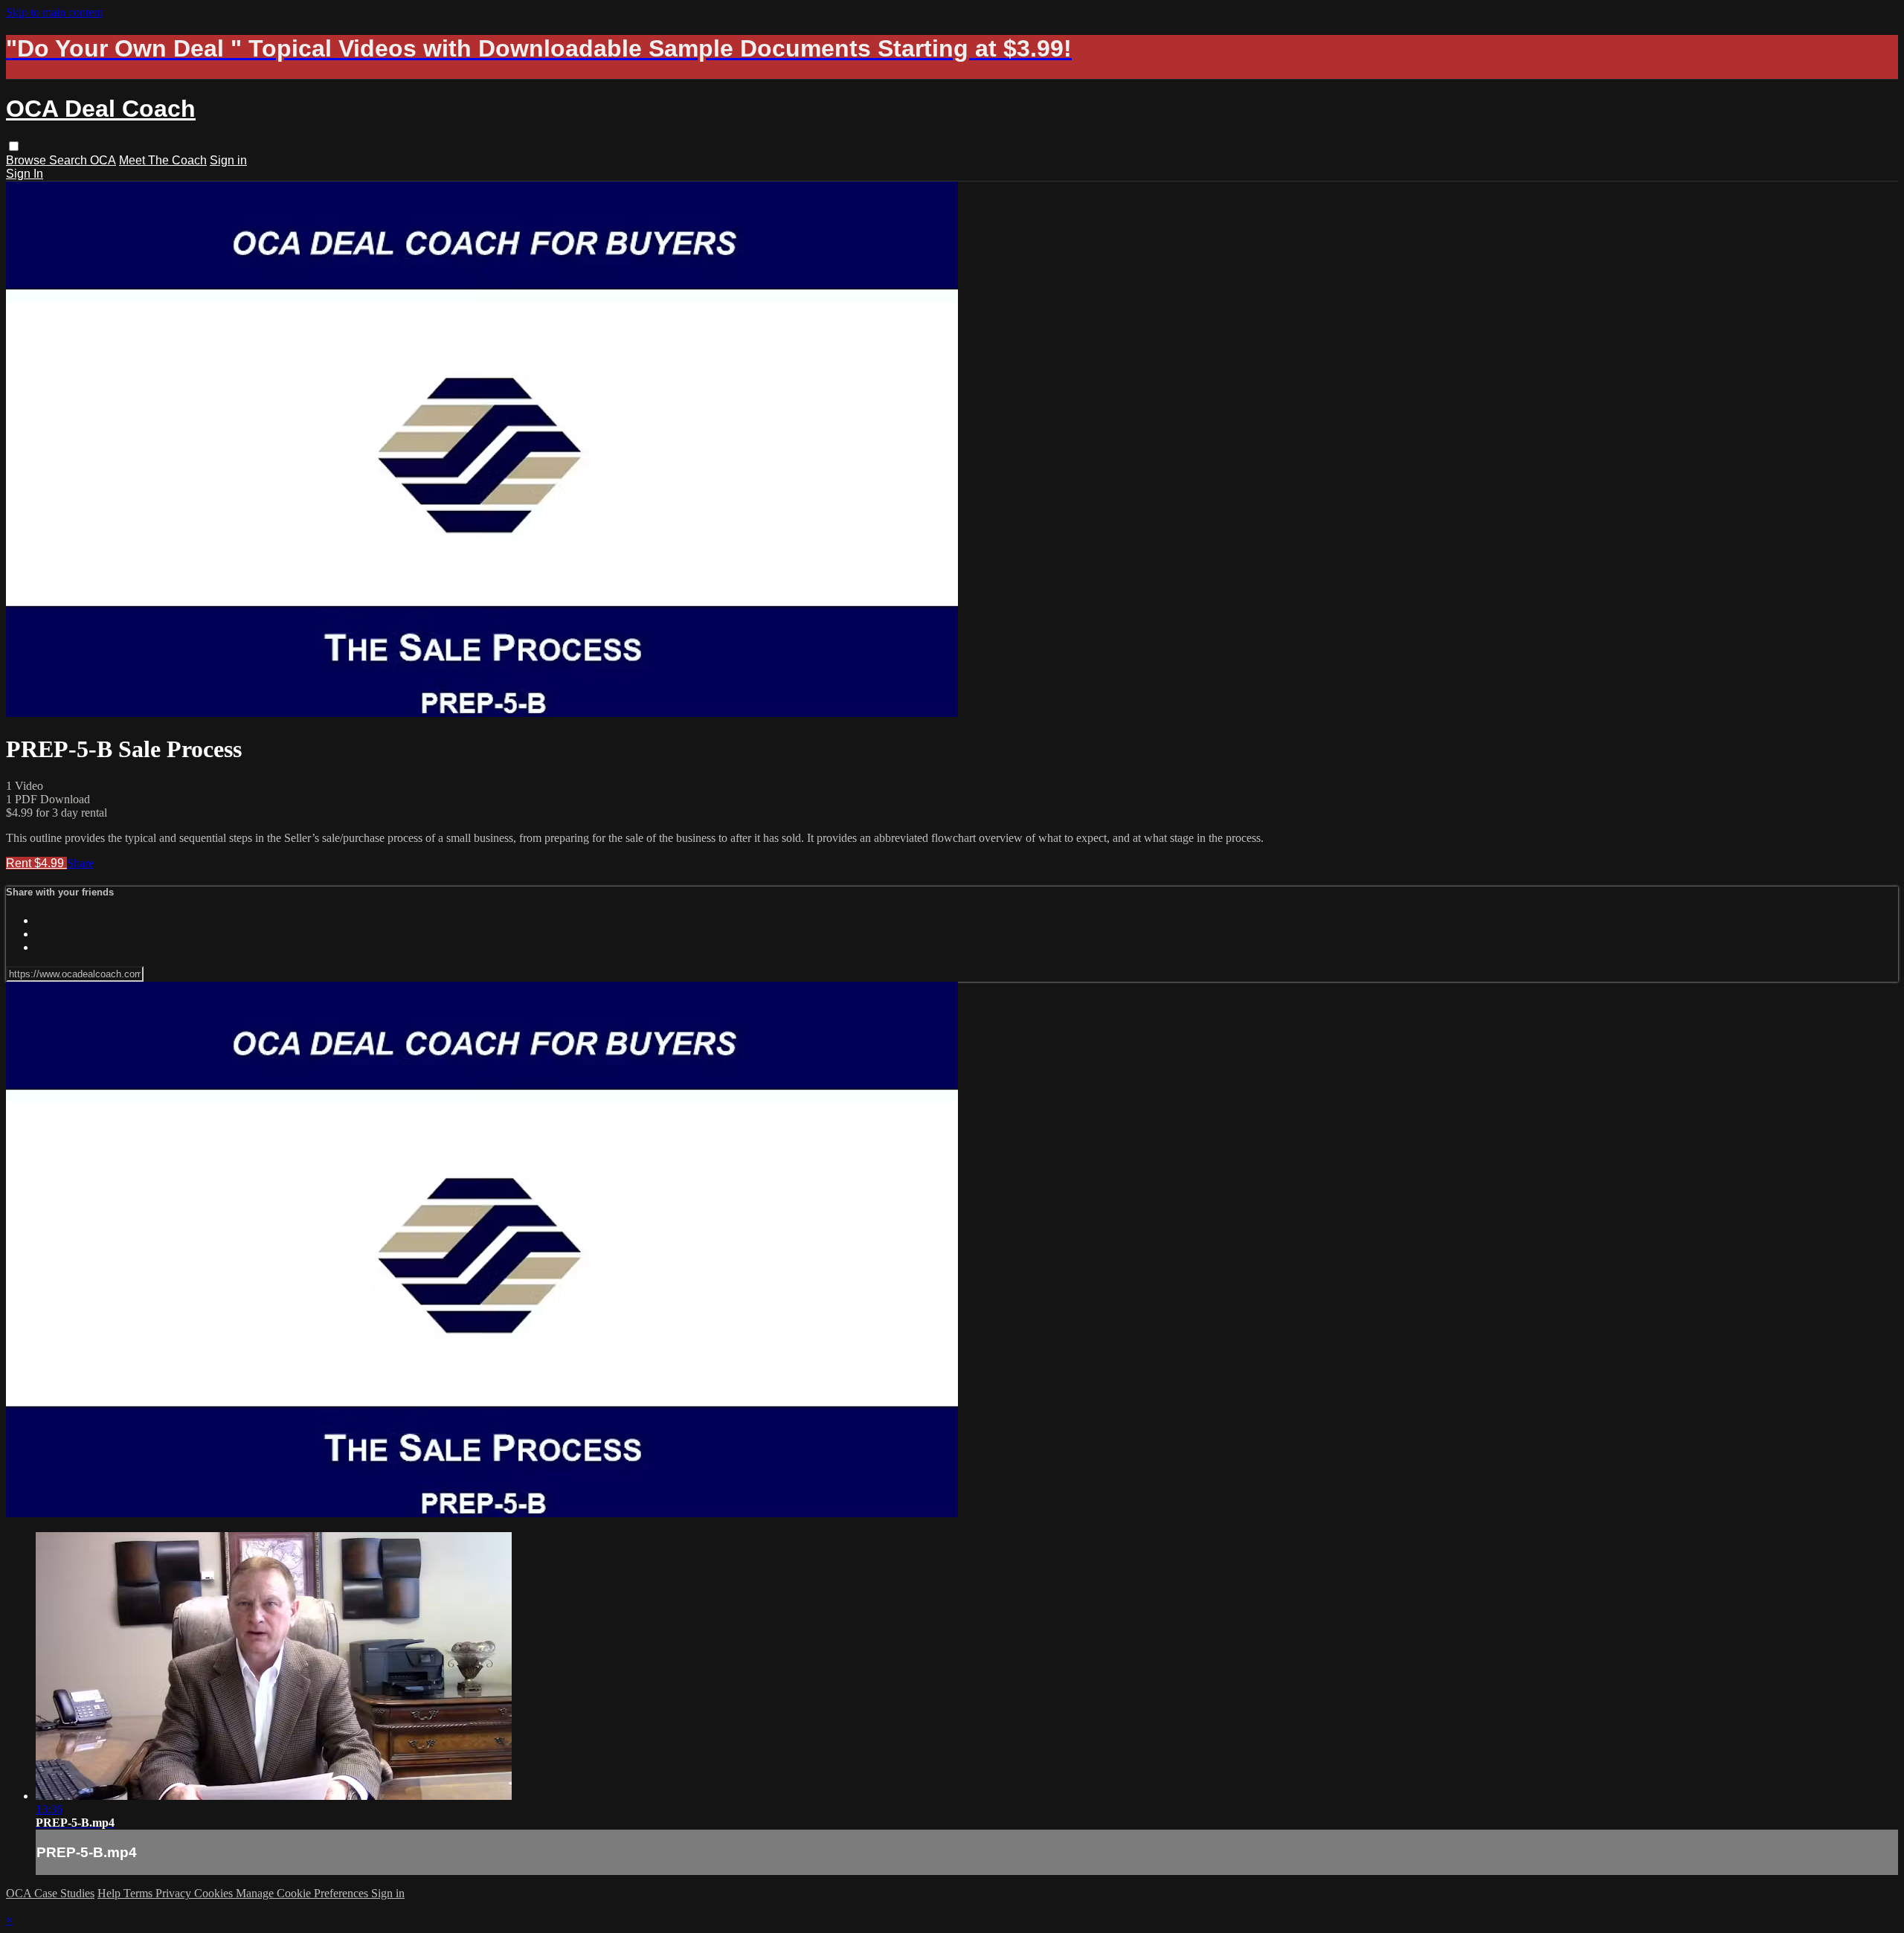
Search (70, 160)
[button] (14, 146)
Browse (28, 160)
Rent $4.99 (36, 863)
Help (110, 1893)
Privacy (175, 1893)
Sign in (228, 160)
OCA (103, 160)
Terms (139, 1893)
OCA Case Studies (50, 1893)
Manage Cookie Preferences (303, 1893)
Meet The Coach (163, 160)
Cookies (215, 1893)
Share (80, 863)
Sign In (25, 174)
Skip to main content (54, 12)
